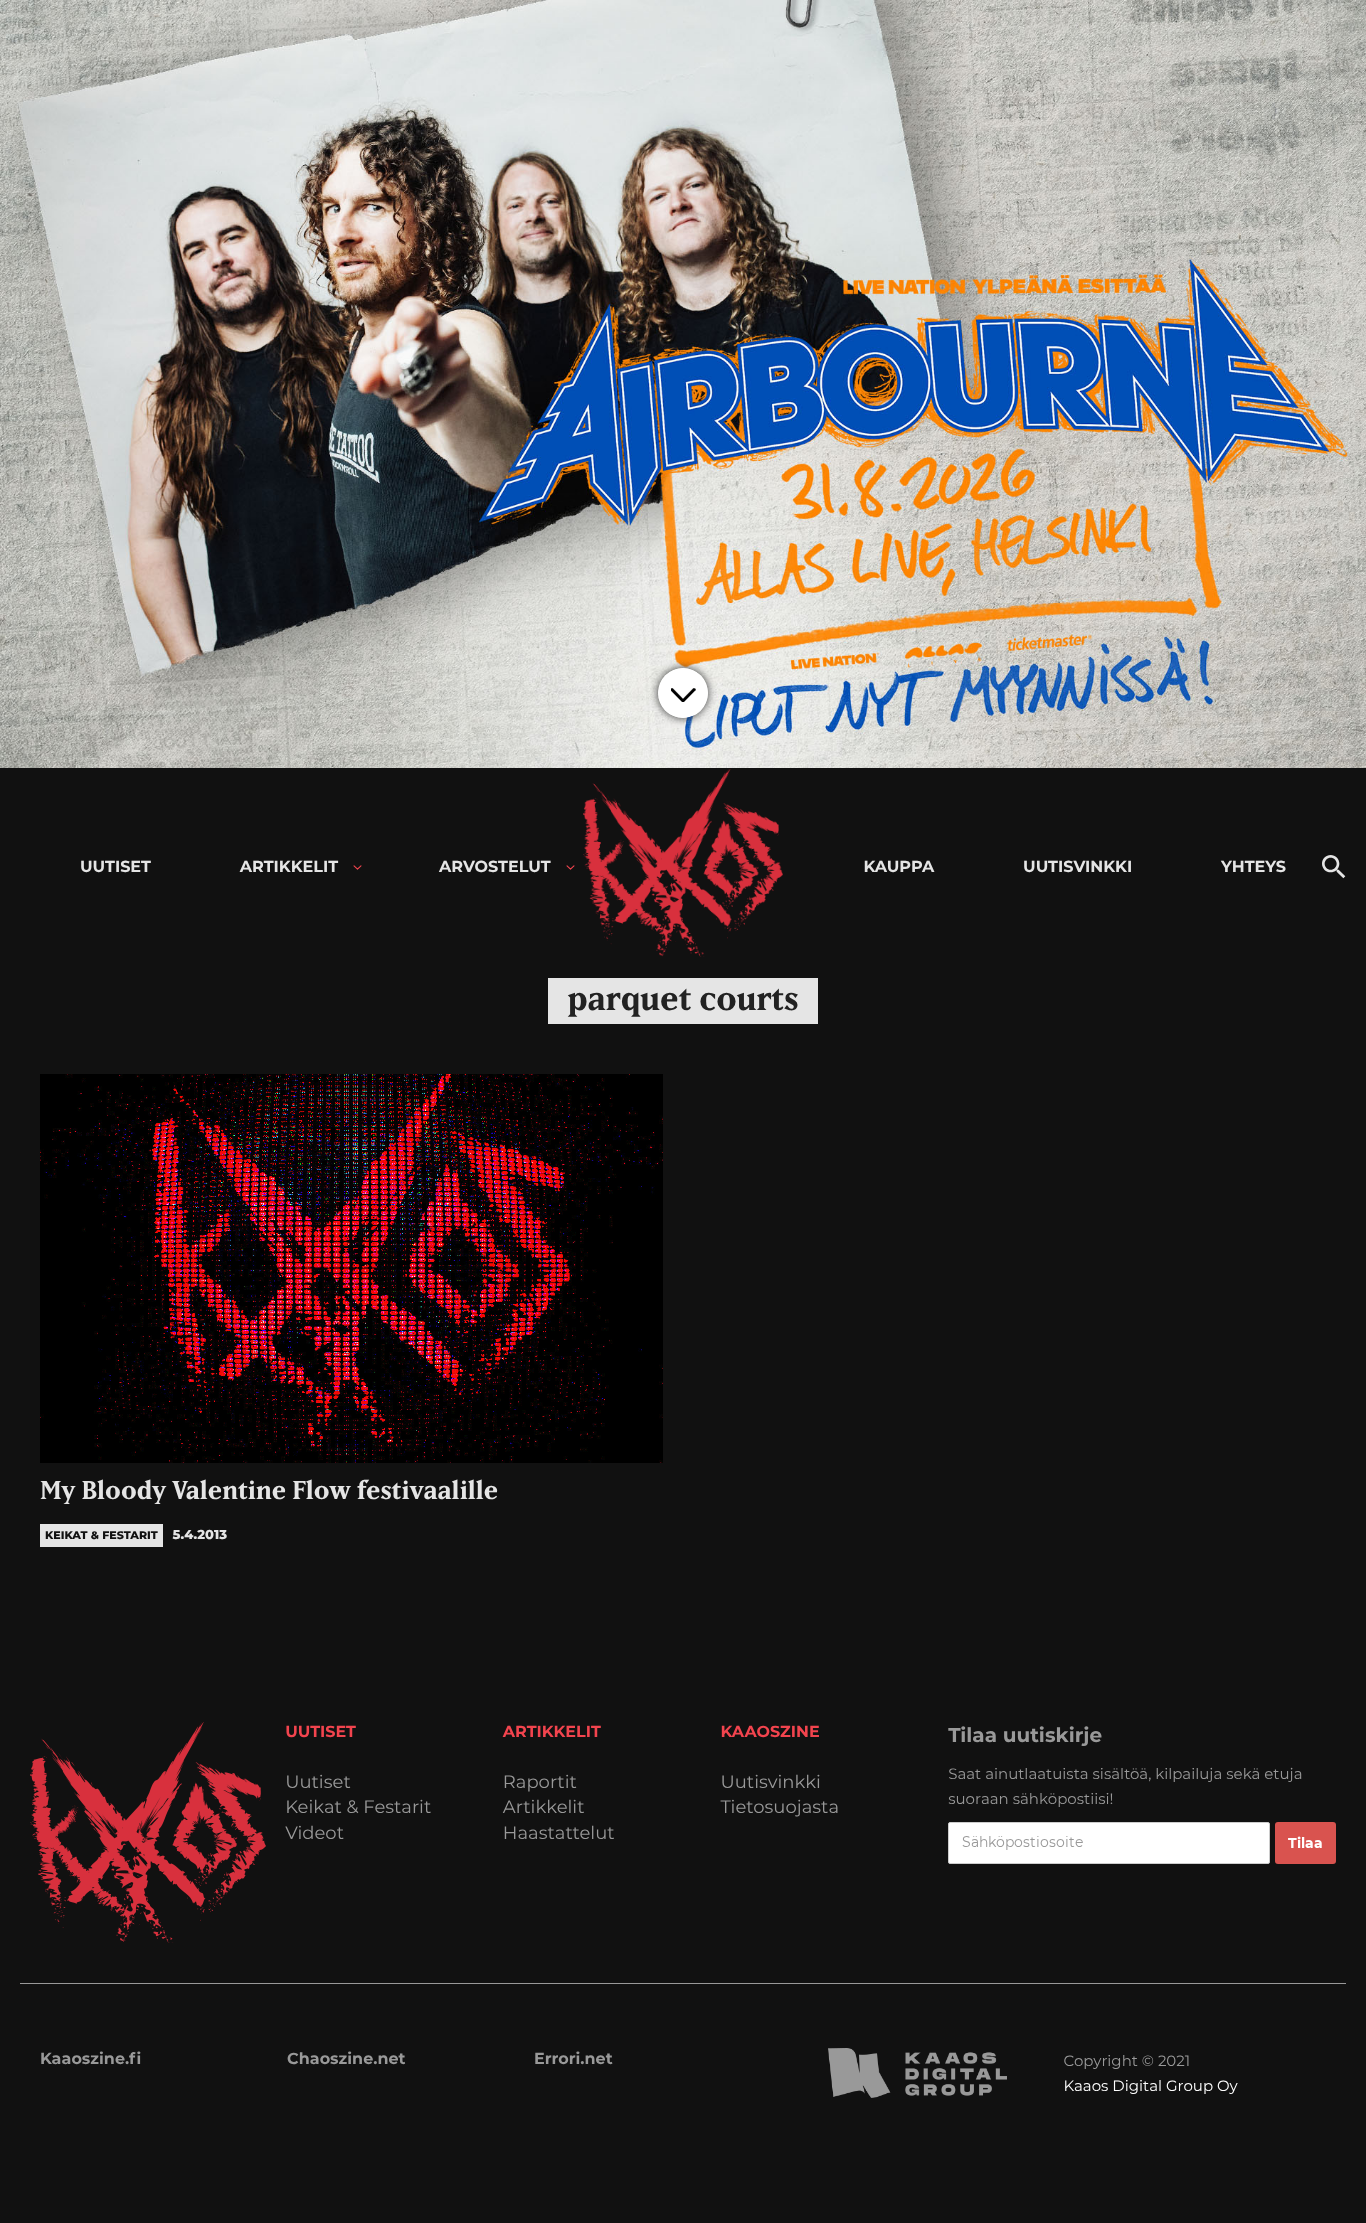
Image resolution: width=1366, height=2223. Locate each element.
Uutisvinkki (771, 1782)
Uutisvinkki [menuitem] (1077, 867)
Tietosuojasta (780, 1807)
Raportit (540, 1782)
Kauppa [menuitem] (898, 867)
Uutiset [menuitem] (115, 867)
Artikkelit (544, 1807)
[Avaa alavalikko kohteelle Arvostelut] (570, 867)
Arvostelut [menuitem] (495, 867)
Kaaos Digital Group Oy (1151, 2085)
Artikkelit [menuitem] (289, 867)
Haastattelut (559, 1833)
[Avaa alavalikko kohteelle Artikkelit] (357, 867)
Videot (314, 1833)
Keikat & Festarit (358, 1807)
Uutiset (318, 1782)
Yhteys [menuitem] (1253, 867)
